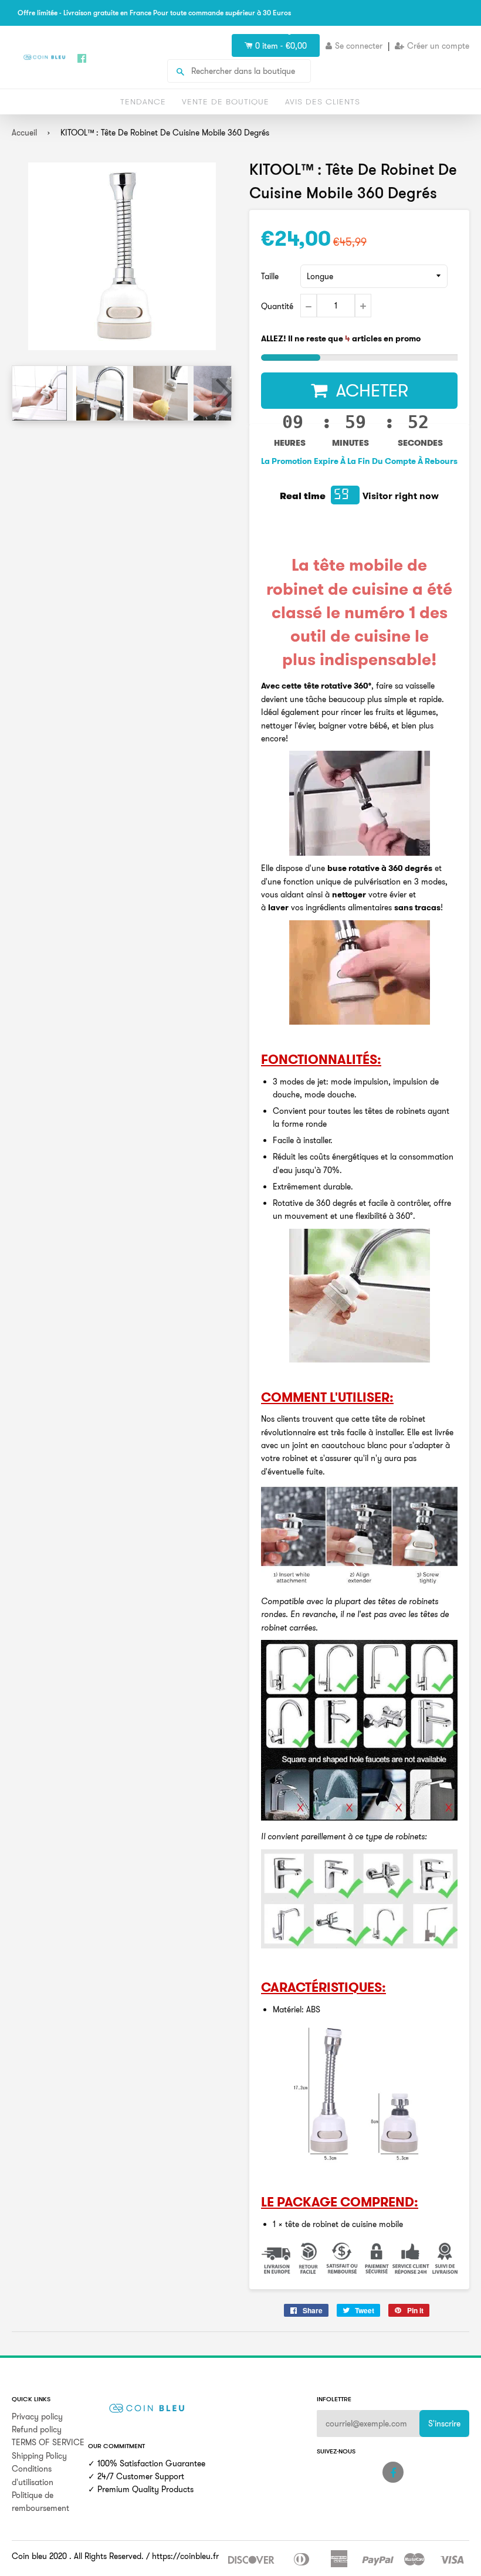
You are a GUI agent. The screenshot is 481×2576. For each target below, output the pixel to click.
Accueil (24, 133)
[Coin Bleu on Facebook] (393, 2472)
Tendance (143, 101)
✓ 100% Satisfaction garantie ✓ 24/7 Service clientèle (305, 30)
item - (281, 46)
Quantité (277, 306)
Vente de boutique (226, 101)
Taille (270, 276)
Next (222, 393)
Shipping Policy (39, 2456)
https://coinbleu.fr (185, 2556)
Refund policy (37, 2429)
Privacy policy (37, 2416)
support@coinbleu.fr (433, 30)
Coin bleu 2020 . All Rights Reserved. (78, 2556)
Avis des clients (323, 101)
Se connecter (359, 46)
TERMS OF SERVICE (48, 2442)
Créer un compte (438, 46)
